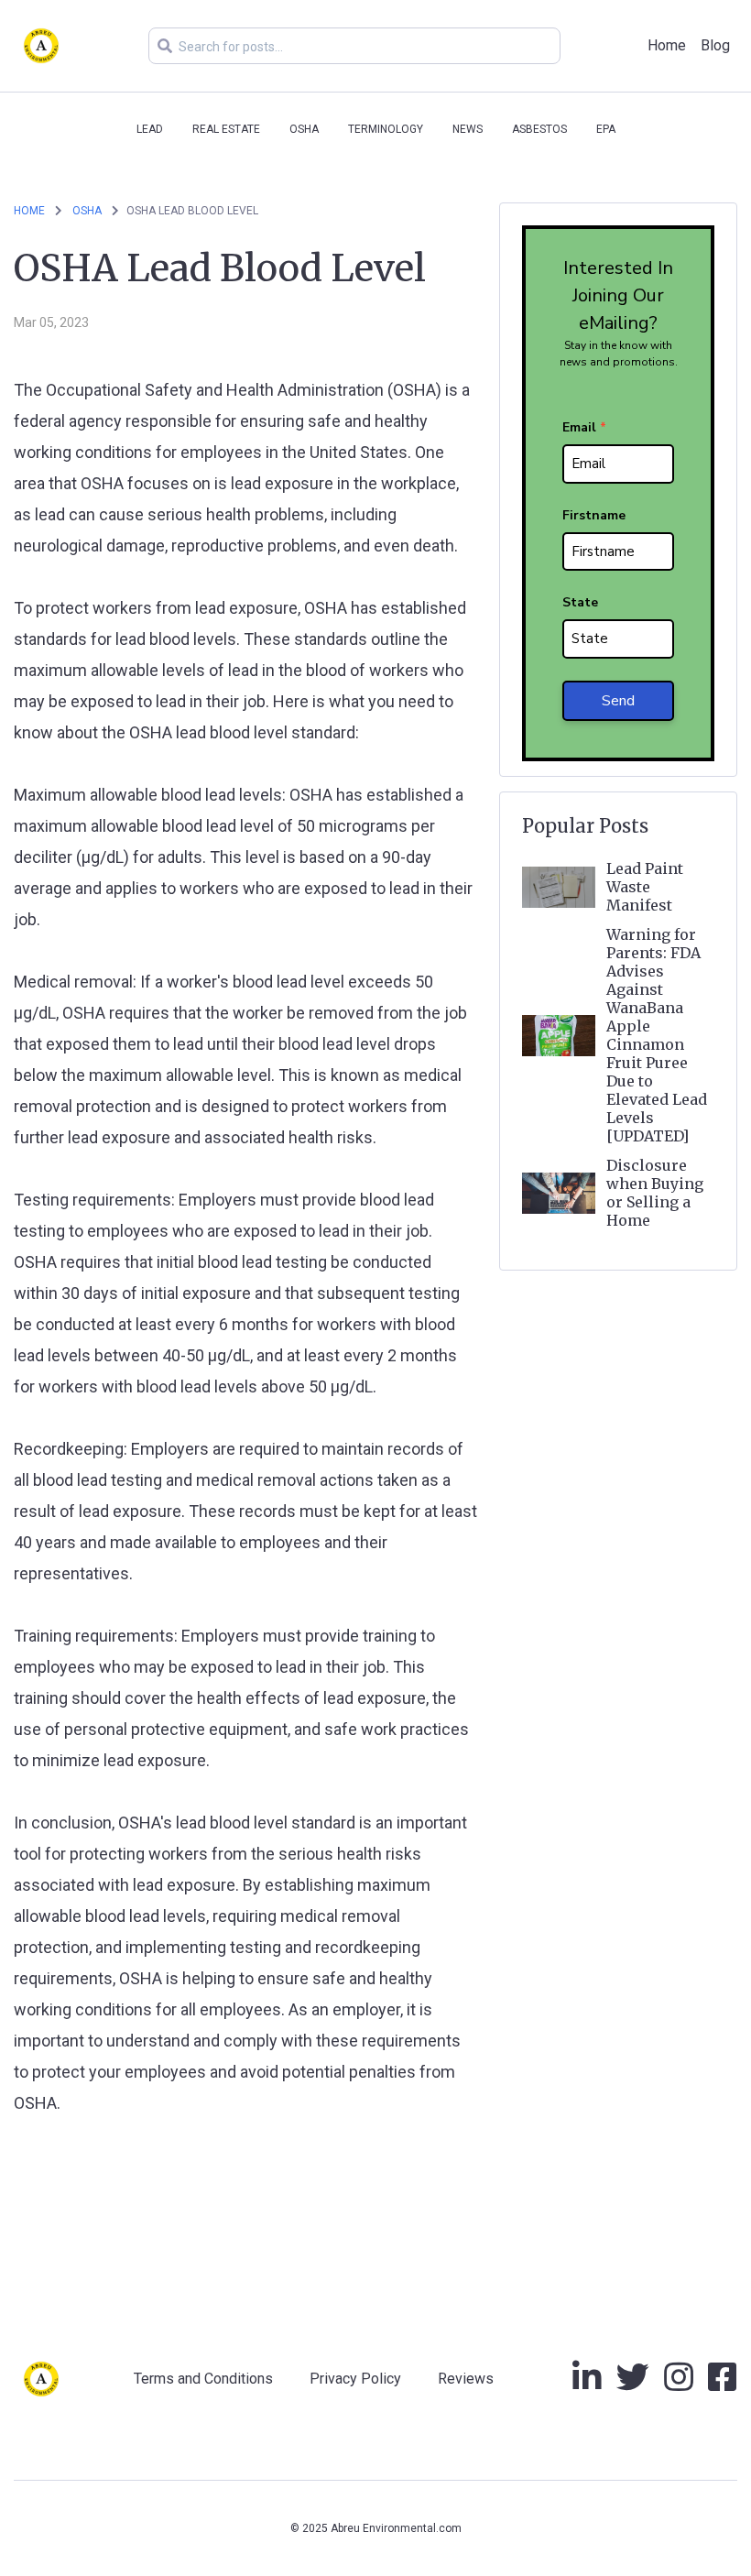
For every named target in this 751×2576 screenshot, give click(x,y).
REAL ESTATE (226, 129)
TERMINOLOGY (386, 129)
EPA (606, 129)
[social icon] (587, 2384)
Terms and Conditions (203, 2379)
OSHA (304, 129)
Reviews (466, 2379)
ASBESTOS (539, 129)
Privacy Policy (355, 2379)
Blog (715, 45)
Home (667, 45)
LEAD (150, 129)
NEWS (468, 129)
